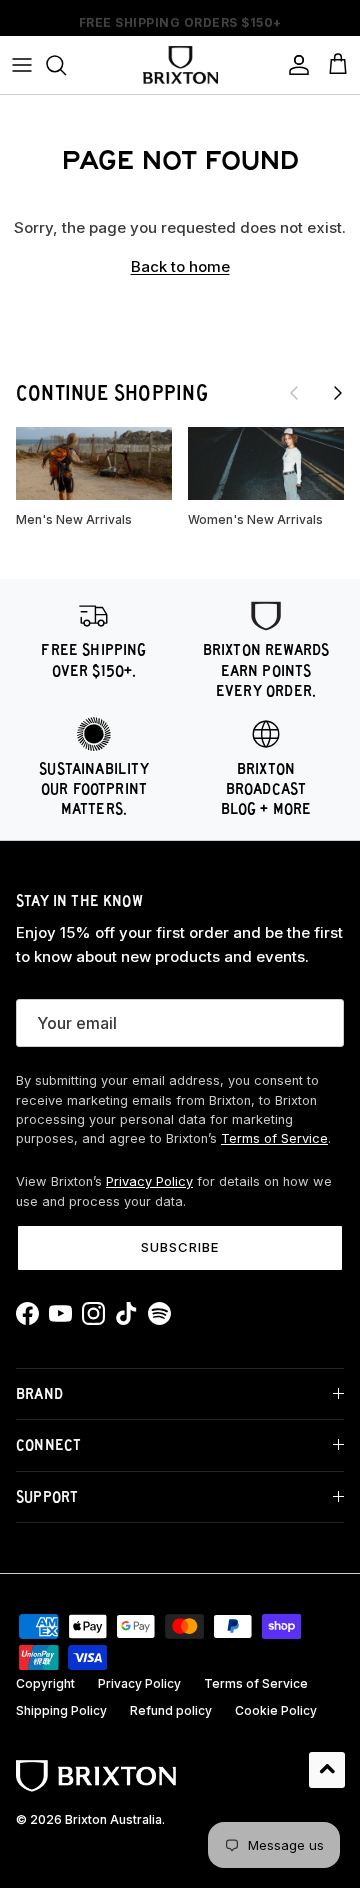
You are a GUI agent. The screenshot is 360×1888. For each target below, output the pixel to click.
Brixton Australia (113, 1819)
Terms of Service (274, 1138)
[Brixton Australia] (180, 65)
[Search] (66, 65)
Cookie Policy (276, 1710)
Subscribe (180, 1247)
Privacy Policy (149, 1181)
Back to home (180, 266)
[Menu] (22, 65)
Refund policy (171, 1710)
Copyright (45, 1683)
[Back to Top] (327, 1770)
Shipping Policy (61, 1710)
